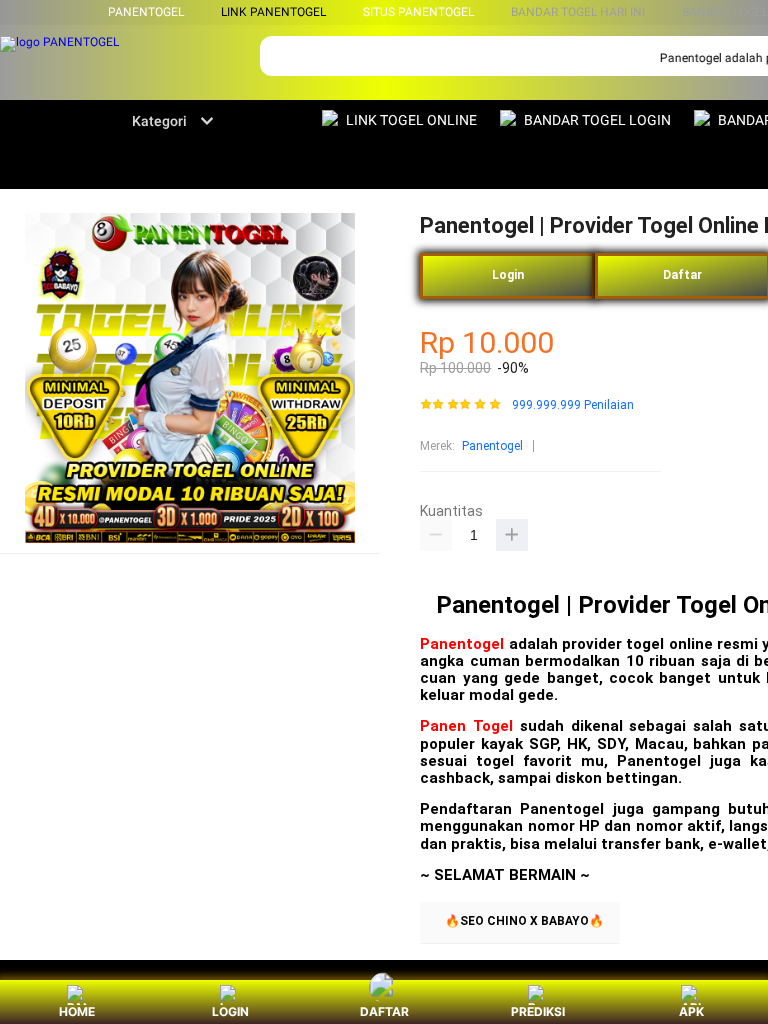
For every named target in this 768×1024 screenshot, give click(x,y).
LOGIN (230, 1011)
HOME (77, 1011)
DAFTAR (384, 1011)
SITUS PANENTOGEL (418, 12)
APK (691, 1011)
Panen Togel (466, 726)
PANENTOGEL (146, 12)
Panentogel (492, 446)
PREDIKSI (538, 1011)
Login (508, 275)
